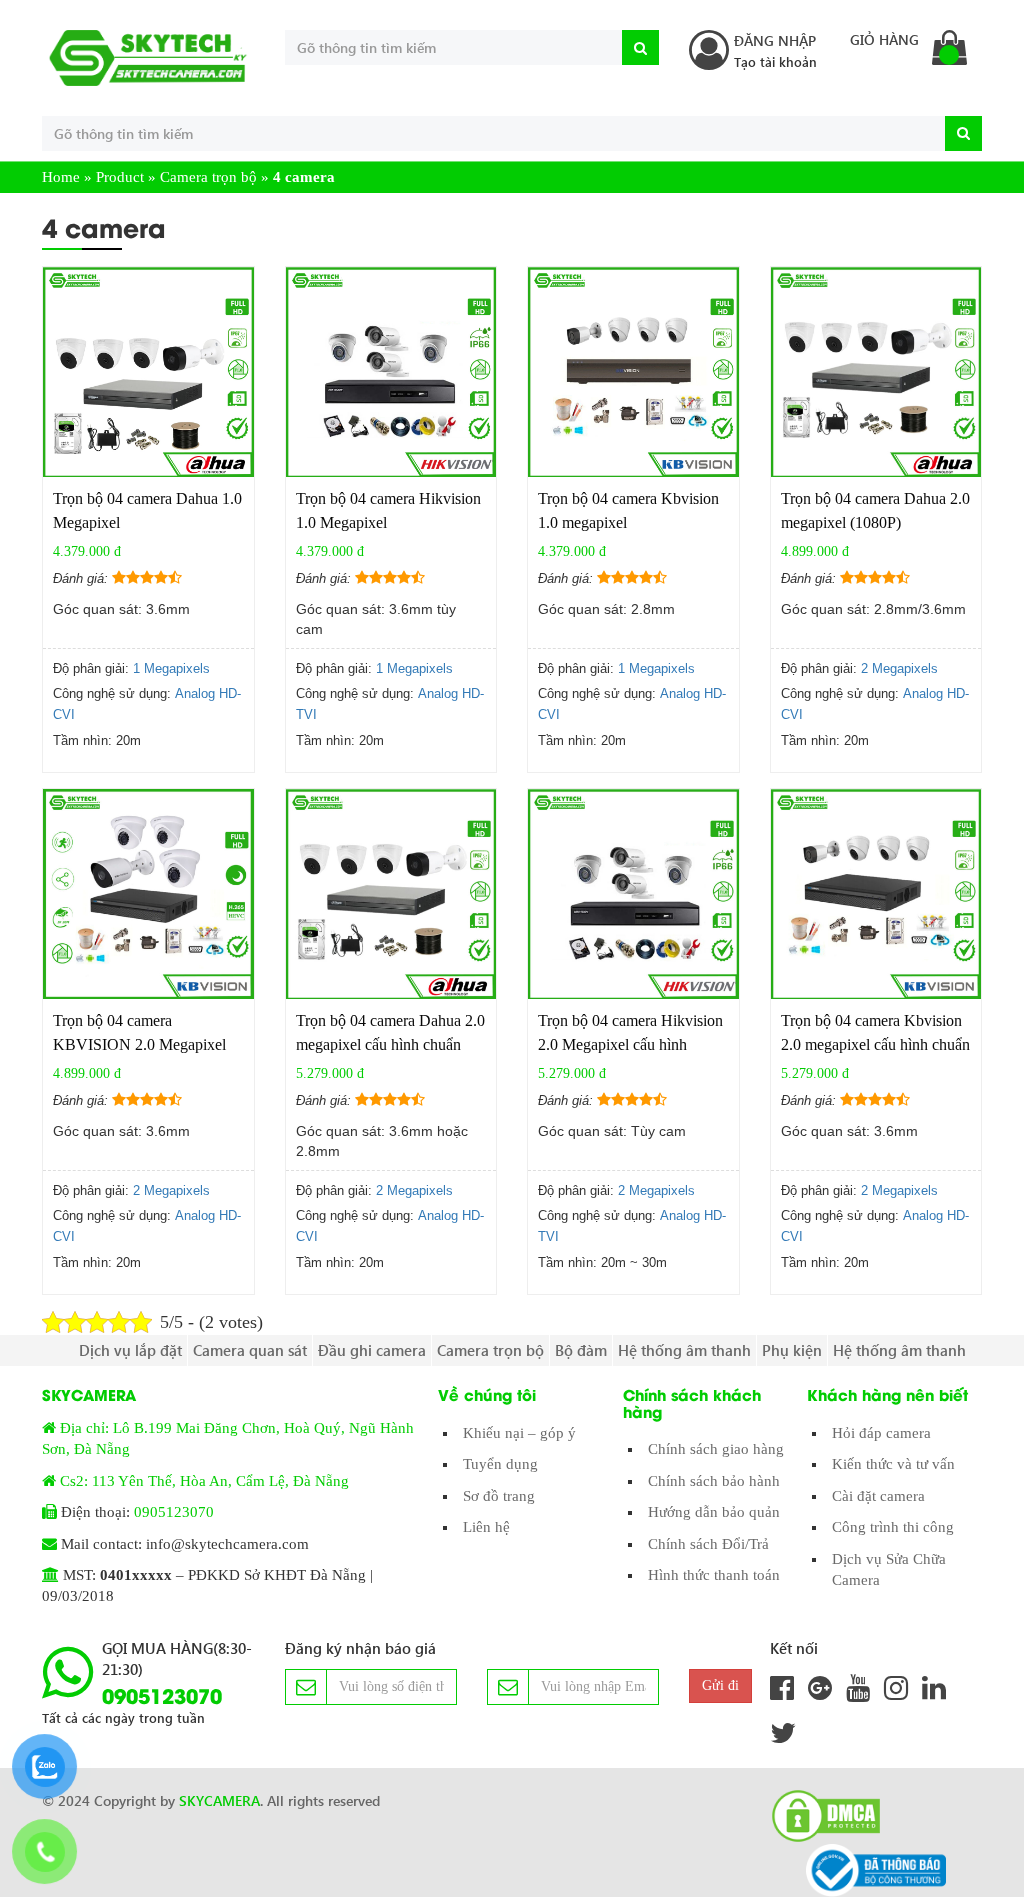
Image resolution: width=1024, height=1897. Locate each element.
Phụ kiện (792, 1350)
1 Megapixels (171, 668)
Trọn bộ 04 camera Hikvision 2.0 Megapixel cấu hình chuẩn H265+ (630, 1044)
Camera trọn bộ (208, 177)
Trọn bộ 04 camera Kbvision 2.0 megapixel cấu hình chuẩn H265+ (875, 1044)
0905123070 (174, 1512)
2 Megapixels (899, 668)
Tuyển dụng (500, 1464)
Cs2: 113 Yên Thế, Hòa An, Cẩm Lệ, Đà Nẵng (204, 1481)
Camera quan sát (250, 1350)
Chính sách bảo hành (714, 1481)
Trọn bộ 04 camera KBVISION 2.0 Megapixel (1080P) (139, 1044)
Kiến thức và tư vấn (893, 1464)
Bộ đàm (581, 1350)
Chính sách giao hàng (716, 1449)
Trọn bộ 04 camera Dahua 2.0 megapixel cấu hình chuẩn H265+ (390, 1044)
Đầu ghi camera (372, 1350)
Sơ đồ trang (499, 1496)
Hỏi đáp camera (881, 1433)
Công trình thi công (893, 1527)
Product (120, 177)
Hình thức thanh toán (714, 1575)
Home (61, 177)
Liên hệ (486, 1527)
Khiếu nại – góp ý (519, 1433)
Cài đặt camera (878, 1496)
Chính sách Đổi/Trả (708, 1544)
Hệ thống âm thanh (684, 1350)
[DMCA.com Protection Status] (820, 1816)
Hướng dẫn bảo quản (714, 1512)
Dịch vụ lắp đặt (130, 1350)
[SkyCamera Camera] (148, 58)
